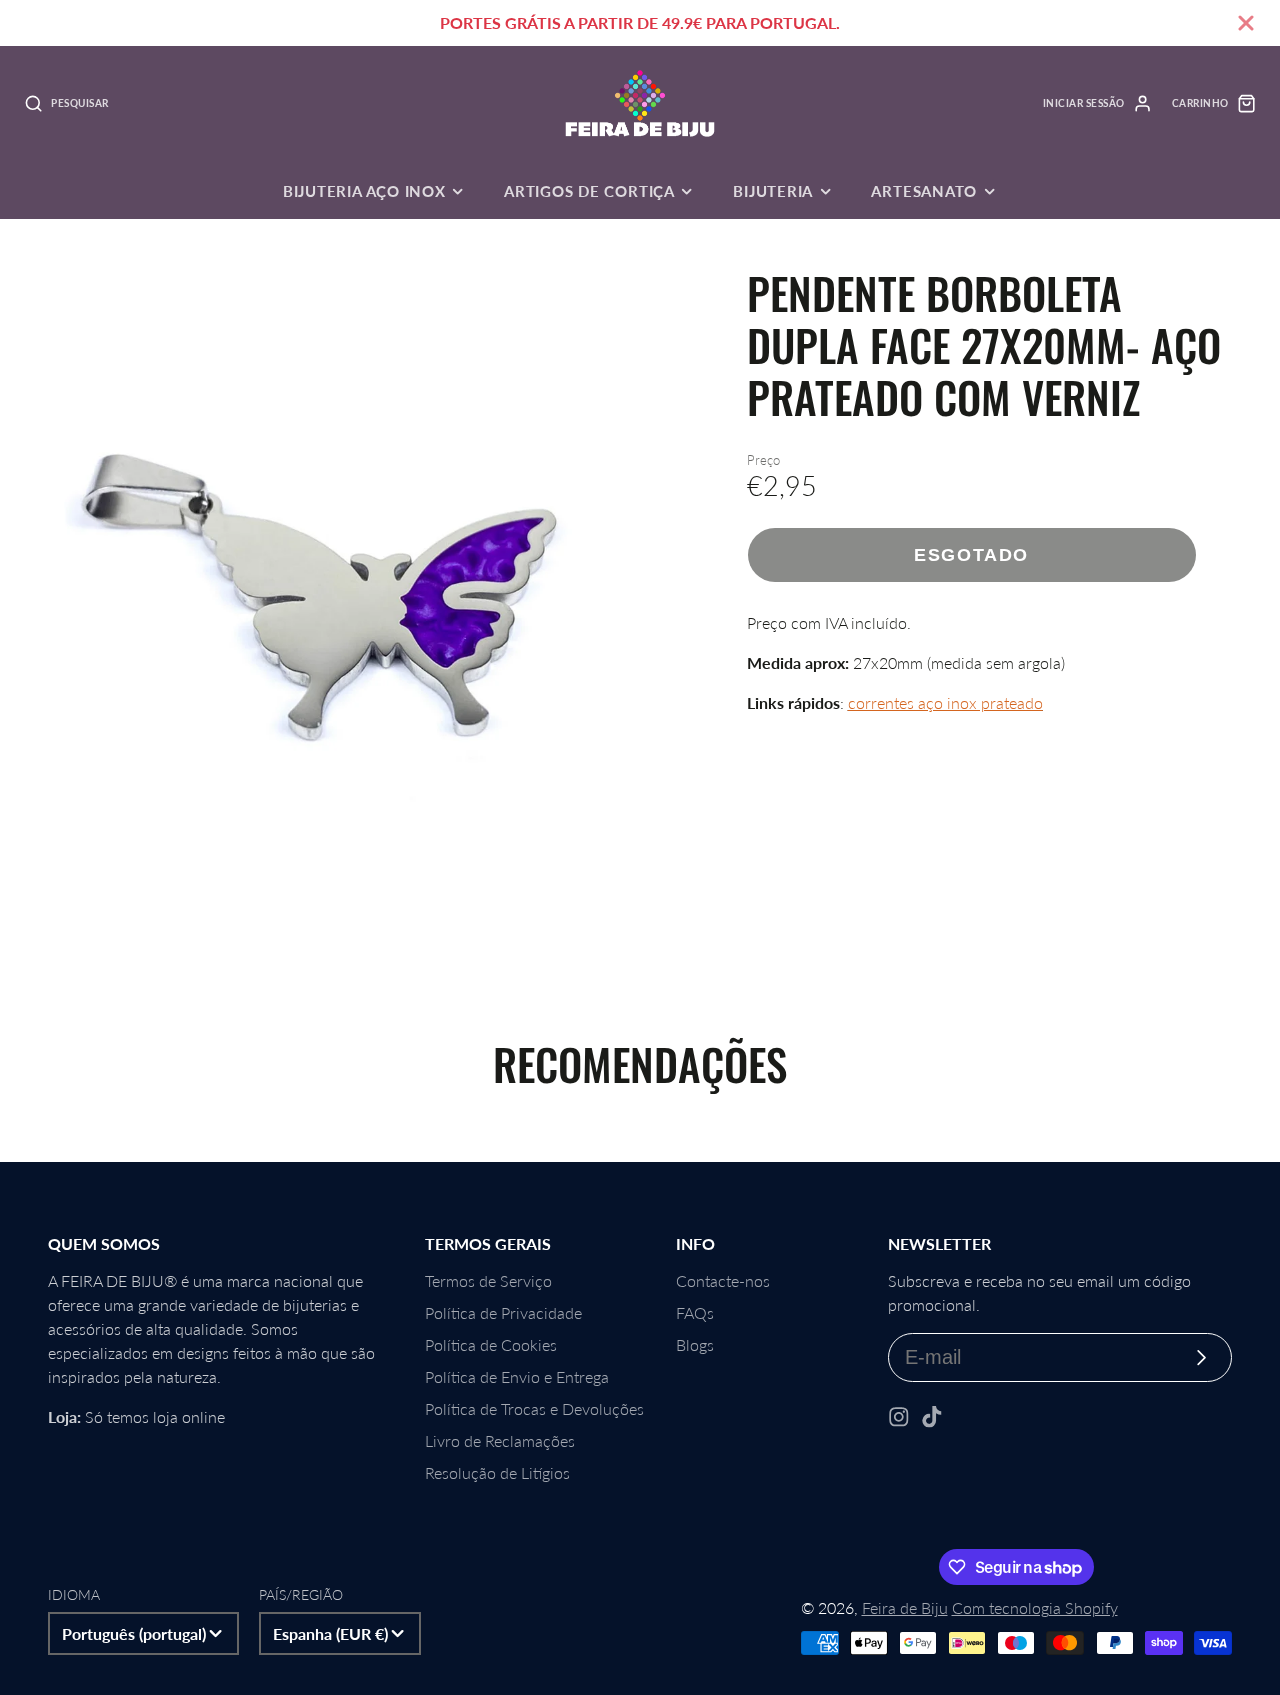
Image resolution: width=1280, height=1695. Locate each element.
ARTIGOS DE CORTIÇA (589, 191)
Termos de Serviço (488, 1280)
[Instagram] (899, 1417)
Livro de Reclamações (500, 1440)
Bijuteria (773, 191)
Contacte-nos (723, 1280)
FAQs (695, 1312)
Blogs (695, 1344)
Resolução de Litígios (497, 1472)
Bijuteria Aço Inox (364, 191)
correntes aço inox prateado (945, 702)
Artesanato (924, 191)
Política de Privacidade (503, 1312)
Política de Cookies (491, 1344)
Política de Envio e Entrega (517, 1376)
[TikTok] (932, 1417)
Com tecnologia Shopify (1035, 1607)
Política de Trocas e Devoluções (534, 1408)
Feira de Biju (905, 1607)
